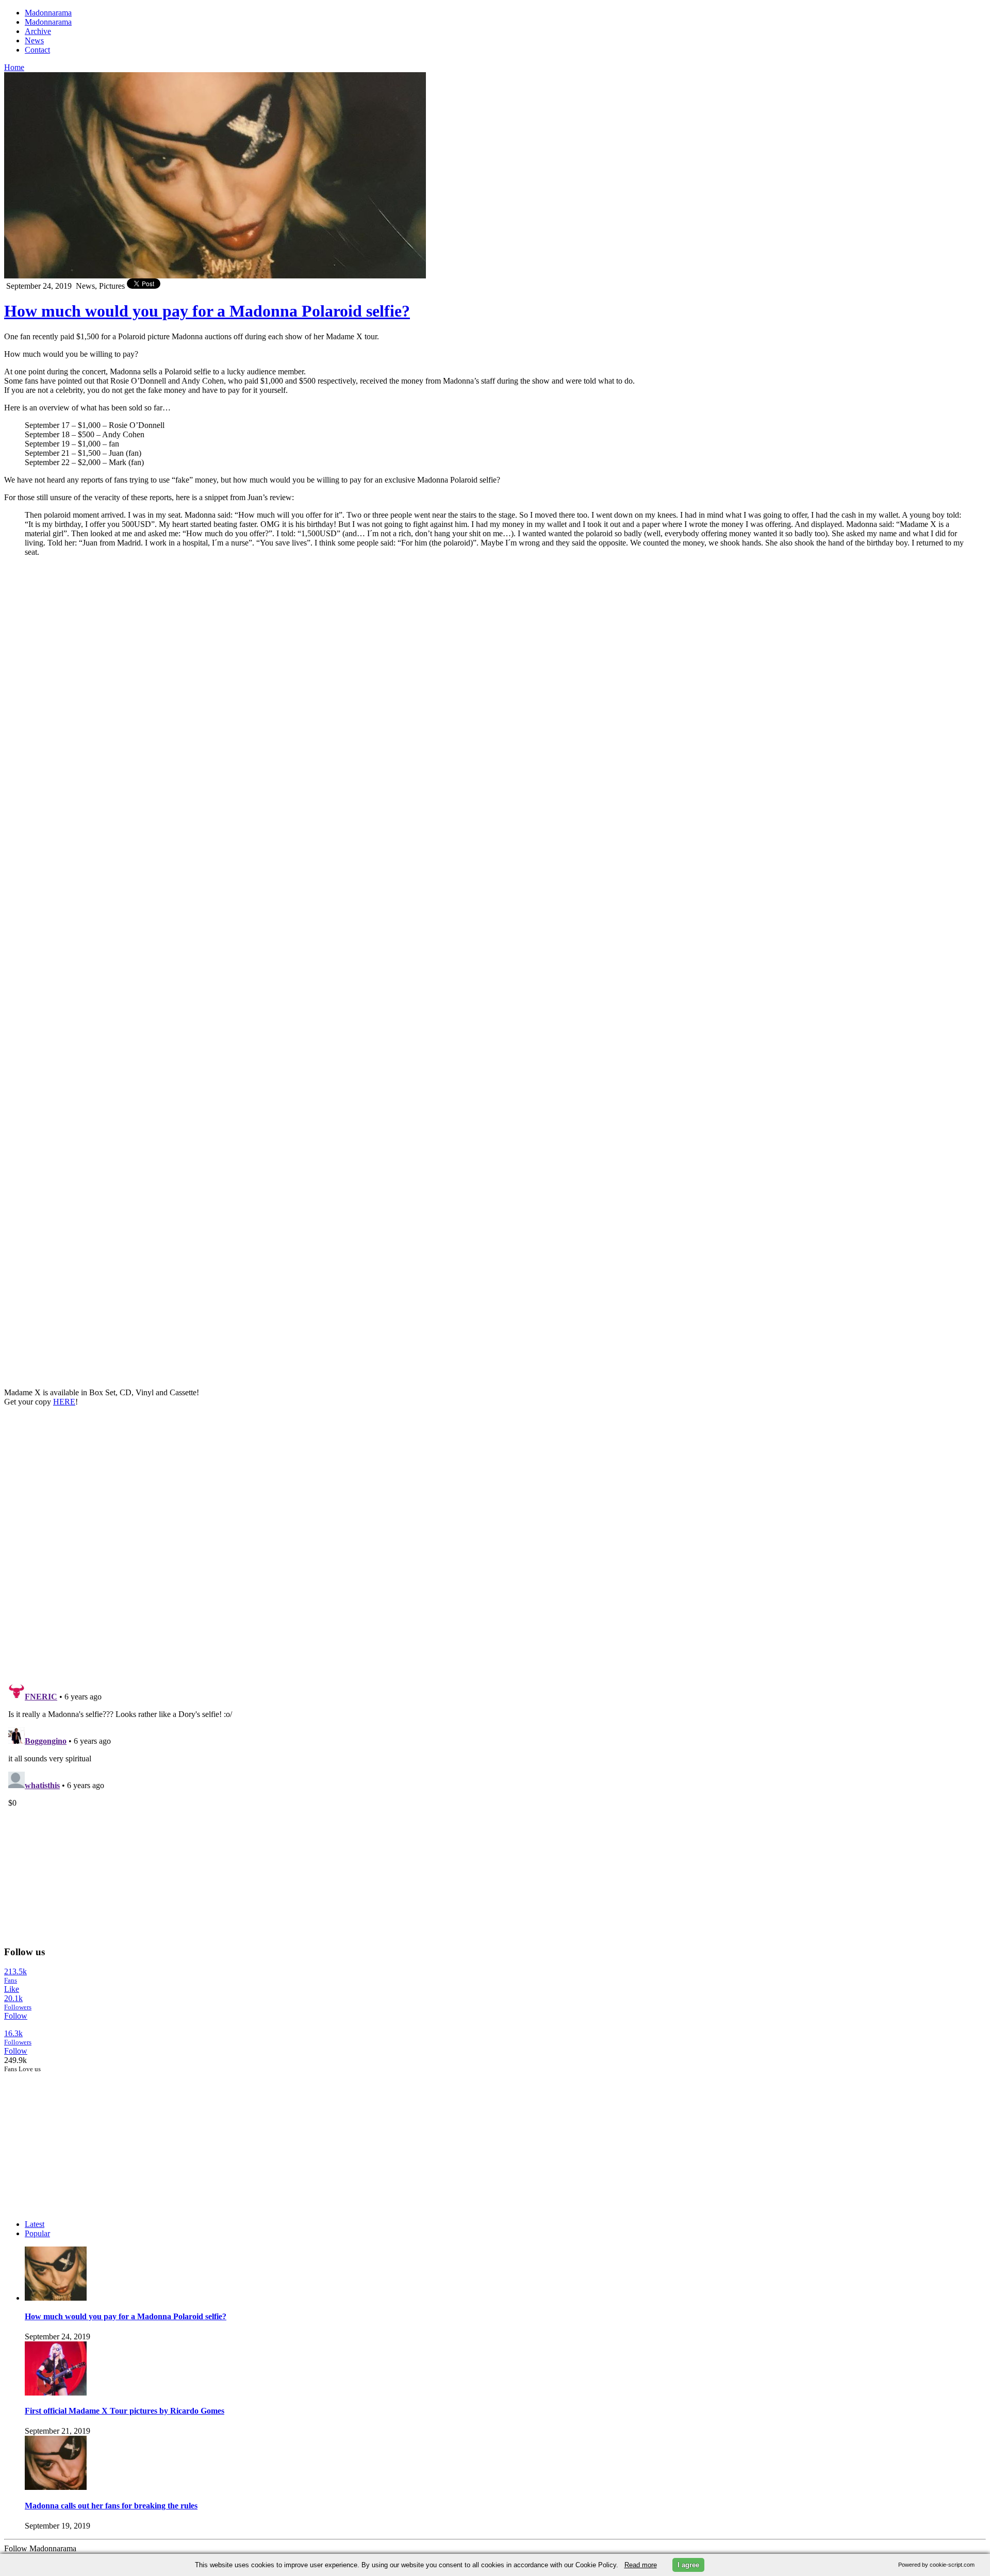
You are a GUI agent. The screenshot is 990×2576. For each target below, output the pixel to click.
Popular (37, 2233)
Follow (16, 2016)
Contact (37, 50)
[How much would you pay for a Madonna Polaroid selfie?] (56, 2298)
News (34, 40)
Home (14, 67)
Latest (35, 2224)
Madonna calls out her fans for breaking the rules (111, 2506)
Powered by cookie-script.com (936, 2565)
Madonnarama (48, 13)
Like (12, 1989)
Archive (38, 31)
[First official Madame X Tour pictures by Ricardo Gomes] (56, 2393)
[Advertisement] (81, 2138)
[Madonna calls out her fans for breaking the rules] (56, 2487)
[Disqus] (495, 1544)
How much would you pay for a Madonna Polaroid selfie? (207, 311)
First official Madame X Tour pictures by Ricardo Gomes (125, 2411)
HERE (64, 1402)
